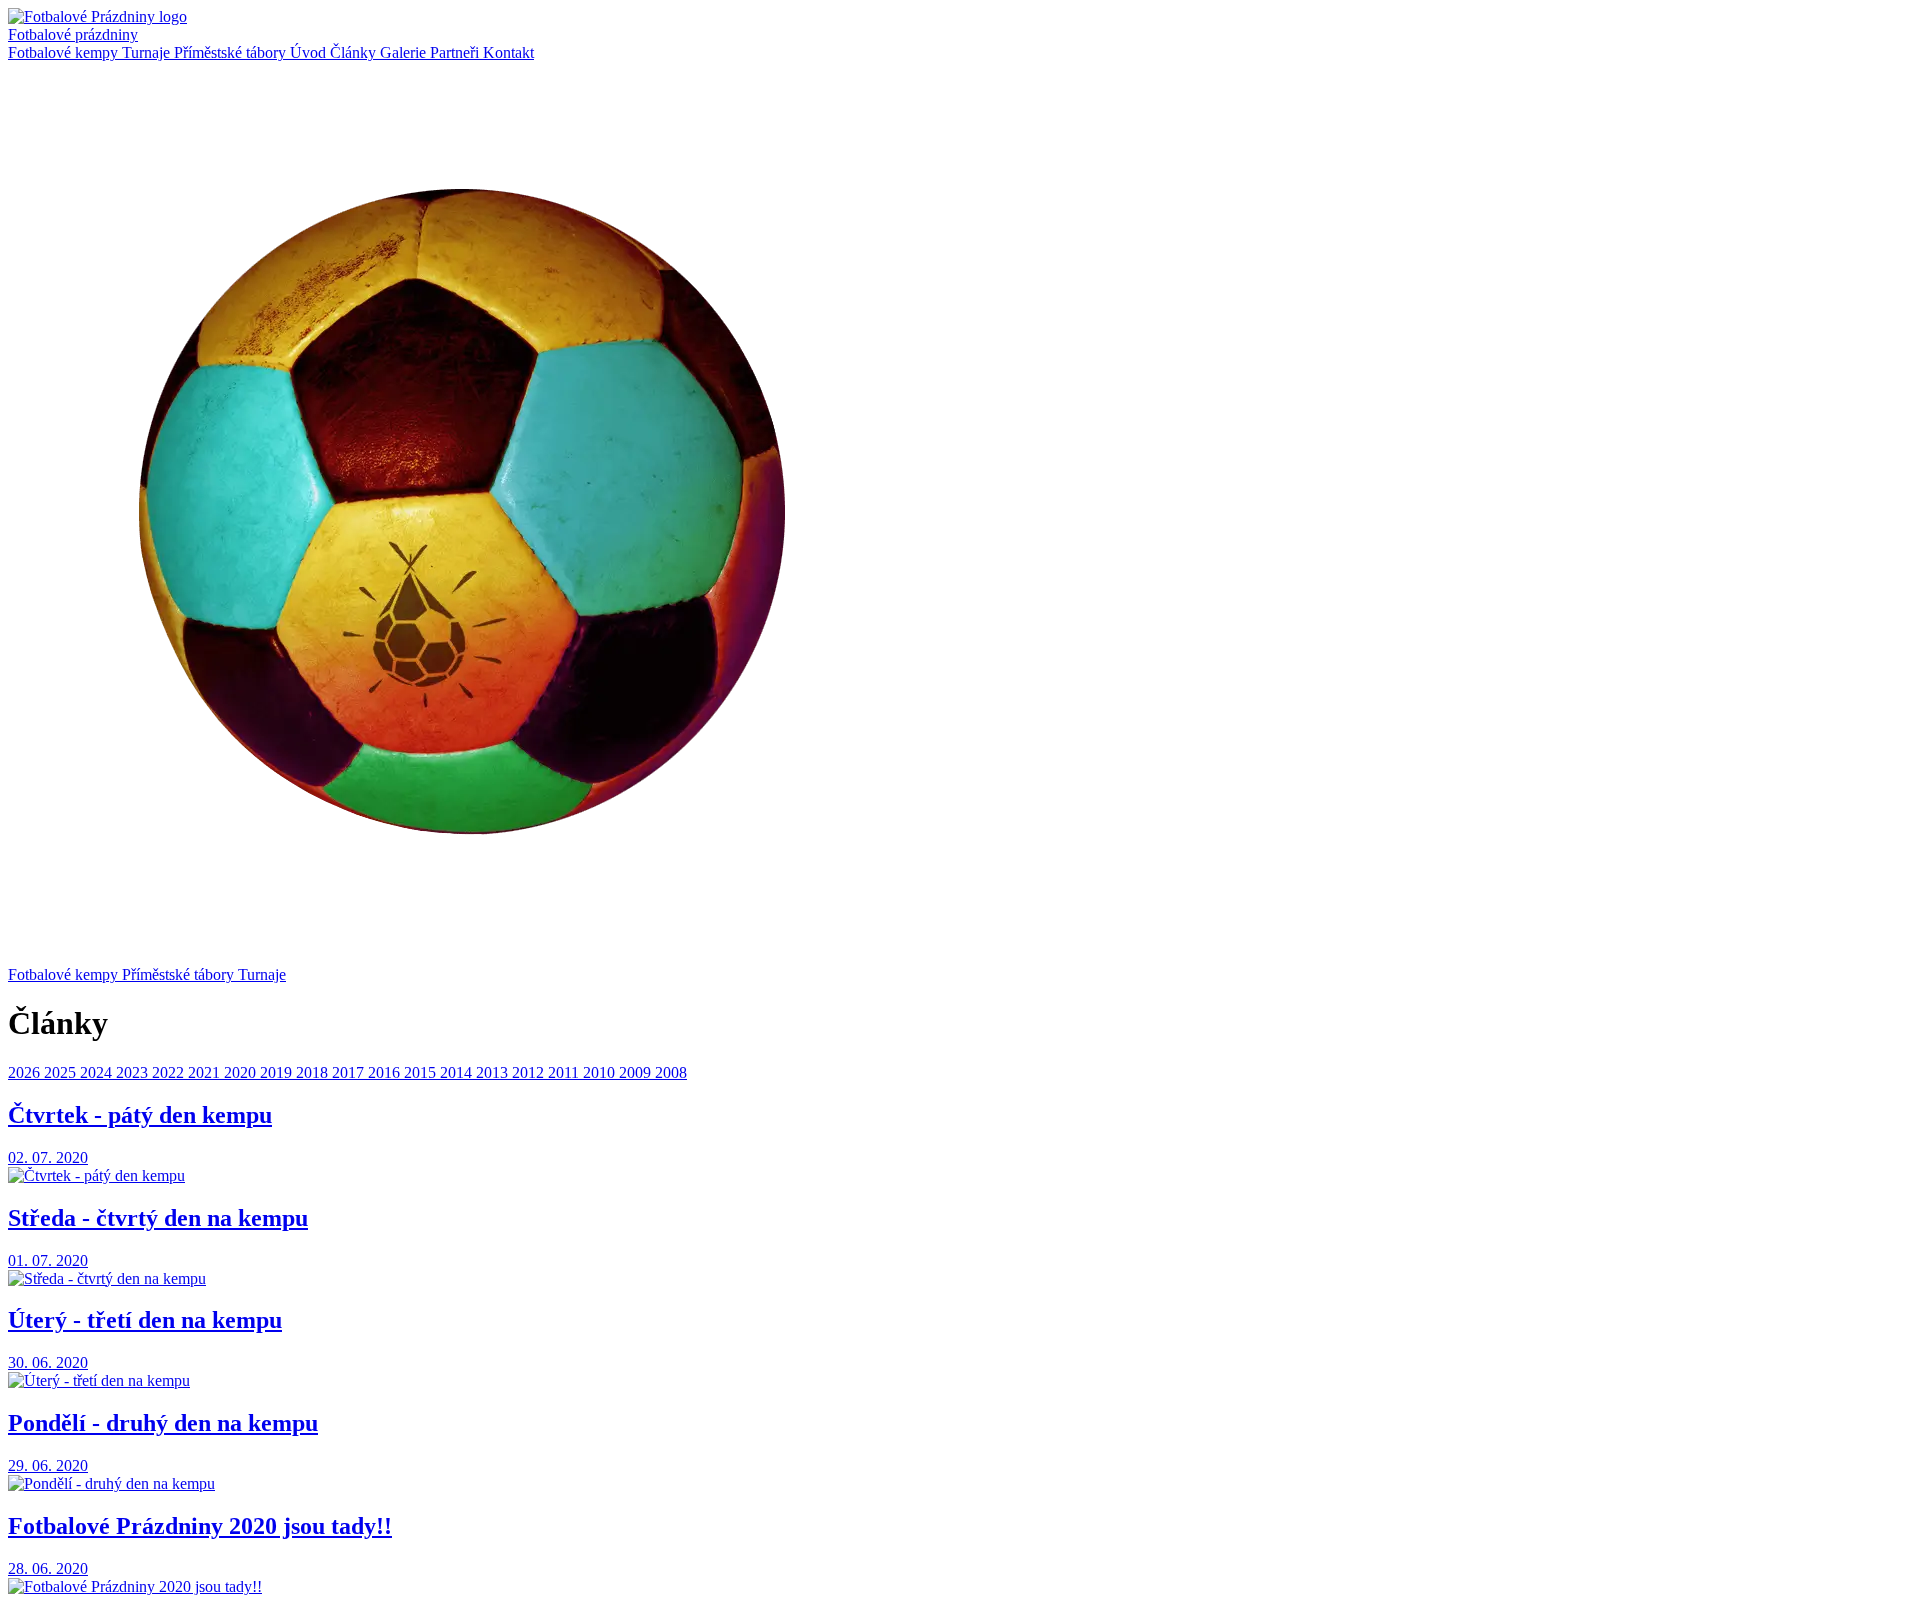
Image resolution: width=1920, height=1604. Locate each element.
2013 (494, 1072)
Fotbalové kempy (65, 52)
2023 (134, 1072)
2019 (278, 1072)
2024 (98, 1072)
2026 (26, 1072)
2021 (206, 1072)
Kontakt (508, 52)
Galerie (405, 52)
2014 (458, 1072)
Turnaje (148, 52)
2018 (314, 1072)
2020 (242, 1072)
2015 (422, 1072)
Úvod (310, 52)
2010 (601, 1072)
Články (355, 52)
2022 (170, 1072)
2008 (671, 1072)
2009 (637, 1072)
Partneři (456, 52)
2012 (530, 1072)
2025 (62, 1072)
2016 (386, 1072)
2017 (350, 1072)
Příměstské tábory (232, 52)
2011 (565, 1072)
